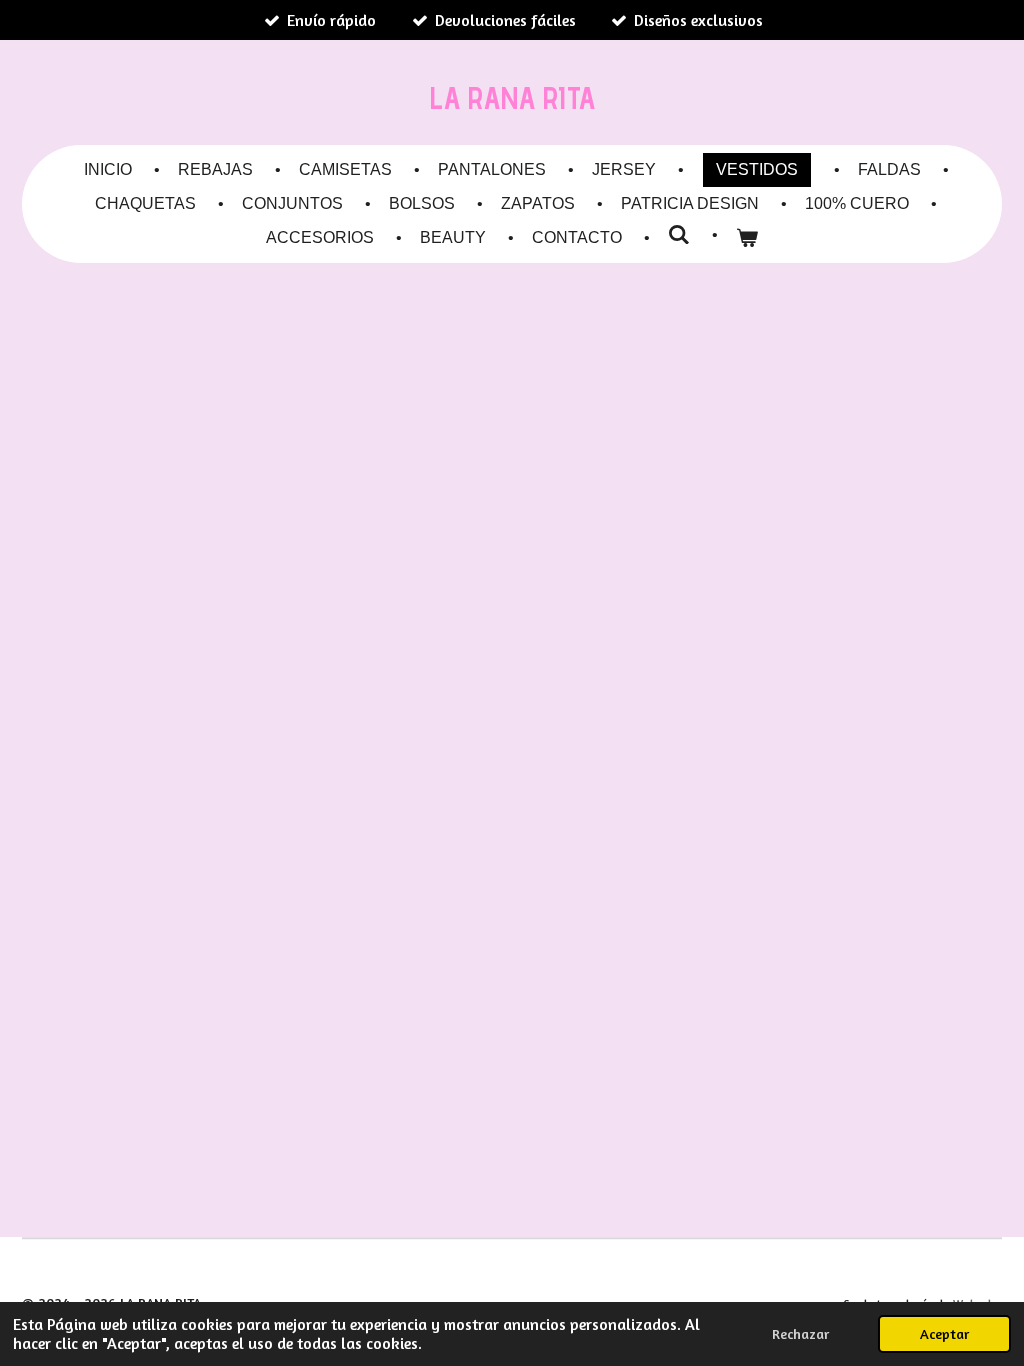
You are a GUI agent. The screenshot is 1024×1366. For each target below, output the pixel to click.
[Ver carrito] (747, 238)
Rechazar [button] (800, 1333)
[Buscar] (679, 235)
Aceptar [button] (944, 1333)
